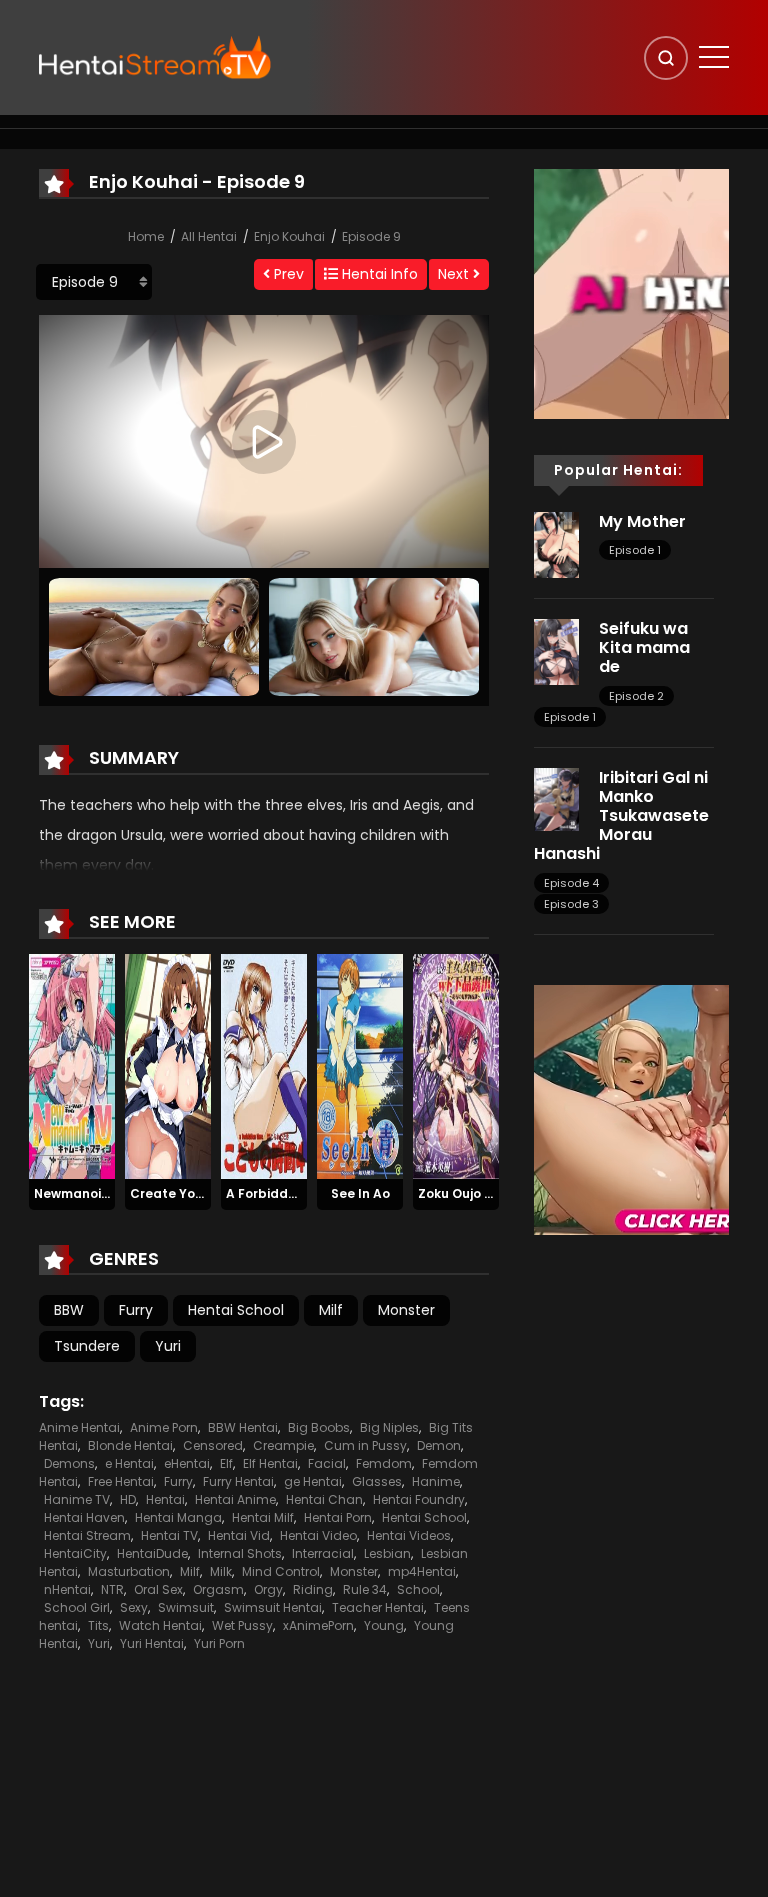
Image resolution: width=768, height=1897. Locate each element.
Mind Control (281, 1571)
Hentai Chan (324, 1499)
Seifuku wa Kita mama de (644, 647)
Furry (136, 1310)
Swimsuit (186, 1607)
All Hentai (209, 236)
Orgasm (218, 1589)
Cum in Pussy (365, 1445)
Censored (213, 1445)
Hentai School (236, 1310)
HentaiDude (152, 1553)
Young (384, 1625)
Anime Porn (164, 1427)
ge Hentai (313, 1481)
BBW (69, 1310)
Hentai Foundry (419, 1499)
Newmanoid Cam (89, 1193)
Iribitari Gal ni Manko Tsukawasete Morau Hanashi (621, 816)
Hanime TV (77, 1499)
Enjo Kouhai (289, 236)
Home (146, 236)
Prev (287, 274)
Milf (331, 1310)
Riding (313, 1589)
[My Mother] (556, 544)
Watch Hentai (160, 1625)
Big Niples (389, 1427)
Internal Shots (240, 1553)
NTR (112, 1589)
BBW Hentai (243, 1427)
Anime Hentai (79, 1427)
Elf (226, 1463)
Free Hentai (121, 1481)
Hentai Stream (87, 1535)
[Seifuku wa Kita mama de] (556, 651)
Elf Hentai (270, 1463)
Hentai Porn (338, 1517)
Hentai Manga (178, 1517)
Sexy (134, 1607)
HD (128, 1499)
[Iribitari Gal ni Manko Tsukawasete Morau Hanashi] (556, 798)
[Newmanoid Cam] (72, 1066)
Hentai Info (378, 274)
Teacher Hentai (378, 1607)
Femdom (384, 1463)
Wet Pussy (242, 1625)
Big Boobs (319, 1427)
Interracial (323, 1553)
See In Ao (360, 1193)
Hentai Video (318, 1535)
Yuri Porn (219, 1643)
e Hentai (129, 1463)
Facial (327, 1463)
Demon (439, 1445)
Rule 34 (365, 1589)
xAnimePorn (318, 1625)
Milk (221, 1571)
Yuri (168, 1346)
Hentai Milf (263, 1517)
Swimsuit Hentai (273, 1607)
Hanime (436, 1481)
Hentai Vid (239, 1535)
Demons (69, 1463)
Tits (98, 1625)
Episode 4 (571, 883)
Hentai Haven (84, 1517)
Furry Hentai (238, 1481)
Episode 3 (571, 904)
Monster (406, 1310)
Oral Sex (158, 1589)
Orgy (268, 1589)
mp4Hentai (422, 1571)
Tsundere (87, 1346)
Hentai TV (169, 1535)
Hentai (165, 1499)
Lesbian (387, 1553)
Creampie (283, 1445)
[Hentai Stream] (155, 57)
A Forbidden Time (282, 1193)
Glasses (377, 1481)
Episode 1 (635, 550)
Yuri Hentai (152, 1643)
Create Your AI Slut (191, 1193)
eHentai (187, 1463)
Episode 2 (636, 696)
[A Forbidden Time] (264, 1066)
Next (455, 274)
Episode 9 (371, 236)
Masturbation (129, 1571)
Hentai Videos (409, 1535)
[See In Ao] (360, 1066)
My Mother (642, 521)
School (418, 1589)
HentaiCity (75, 1553)
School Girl (77, 1607)
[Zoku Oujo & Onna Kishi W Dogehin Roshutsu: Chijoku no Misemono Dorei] (456, 1066)
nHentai (67, 1589)
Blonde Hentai (130, 1445)
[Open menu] (714, 57)
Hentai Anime (235, 1499)
